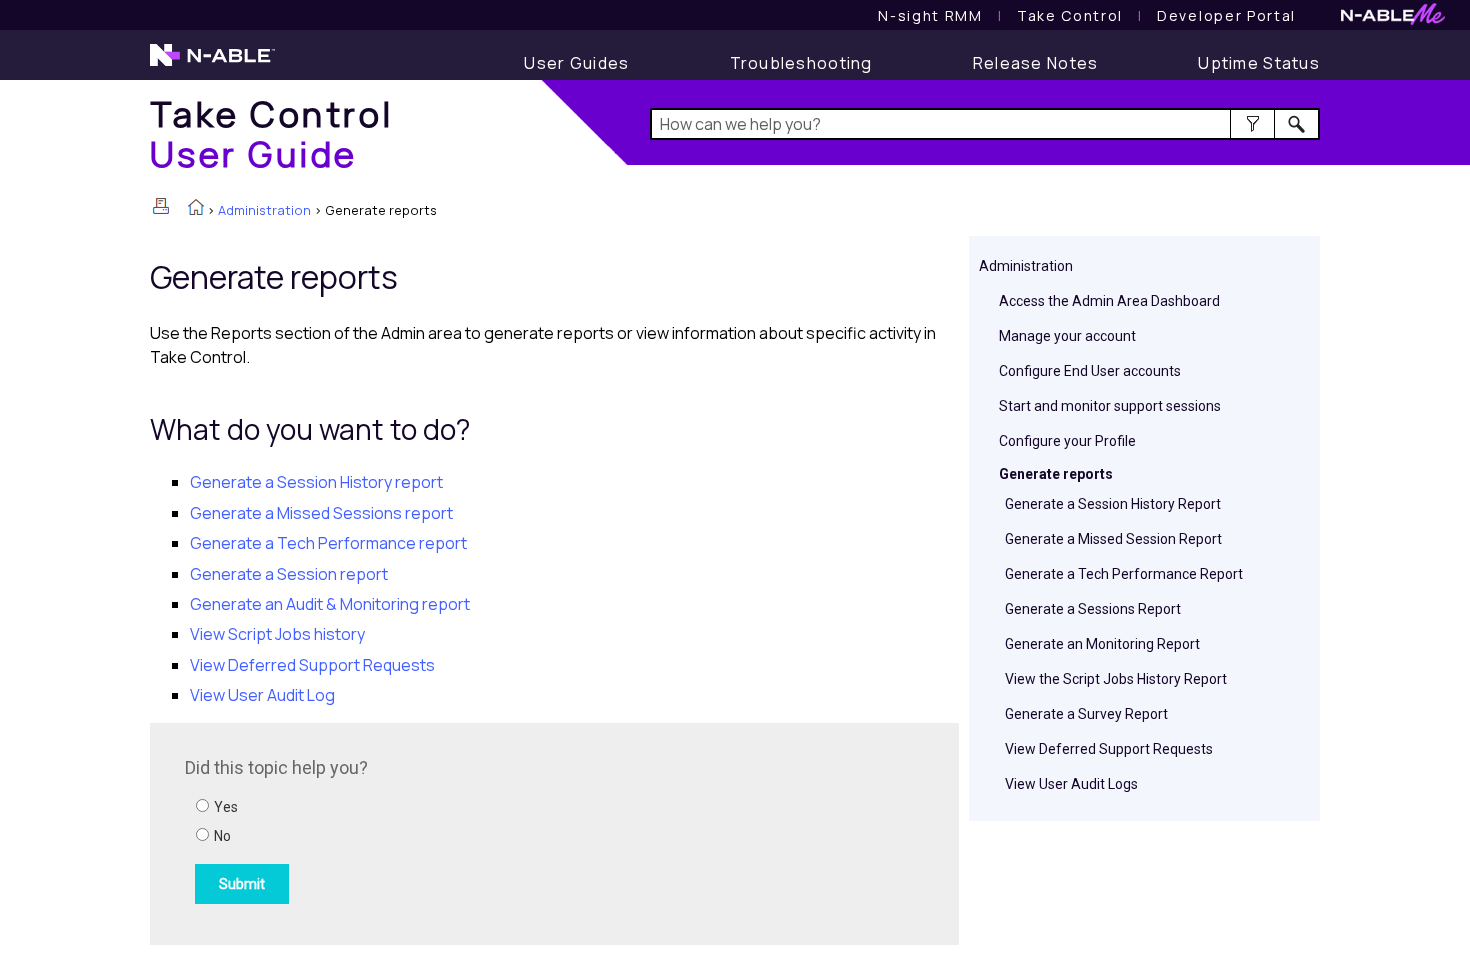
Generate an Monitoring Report (1102, 644)
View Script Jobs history (277, 634)
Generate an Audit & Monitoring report (330, 604)
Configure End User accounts (1090, 371)
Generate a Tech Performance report (328, 543)
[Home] (196, 209)
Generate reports (1056, 474)
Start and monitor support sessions (1110, 406)
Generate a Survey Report (1086, 714)
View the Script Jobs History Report (1116, 679)
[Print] (161, 206)
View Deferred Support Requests (1109, 749)
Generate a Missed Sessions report (321, 513)
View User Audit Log (262, 695)
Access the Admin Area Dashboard (1109, 301)
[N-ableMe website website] (1393, 19)
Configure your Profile (1067, 441)
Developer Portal (1226, 15)
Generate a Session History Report (1113, 504)
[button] (1252, 124)
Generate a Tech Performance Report (1124, 574)
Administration (264, 210)
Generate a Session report (289, 574)
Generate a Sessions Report (1093, 609)
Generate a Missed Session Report (1113, 539)
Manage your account (1067, 336)
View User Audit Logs (1071, 784)
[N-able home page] (212, 64)
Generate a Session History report (316, 482)
